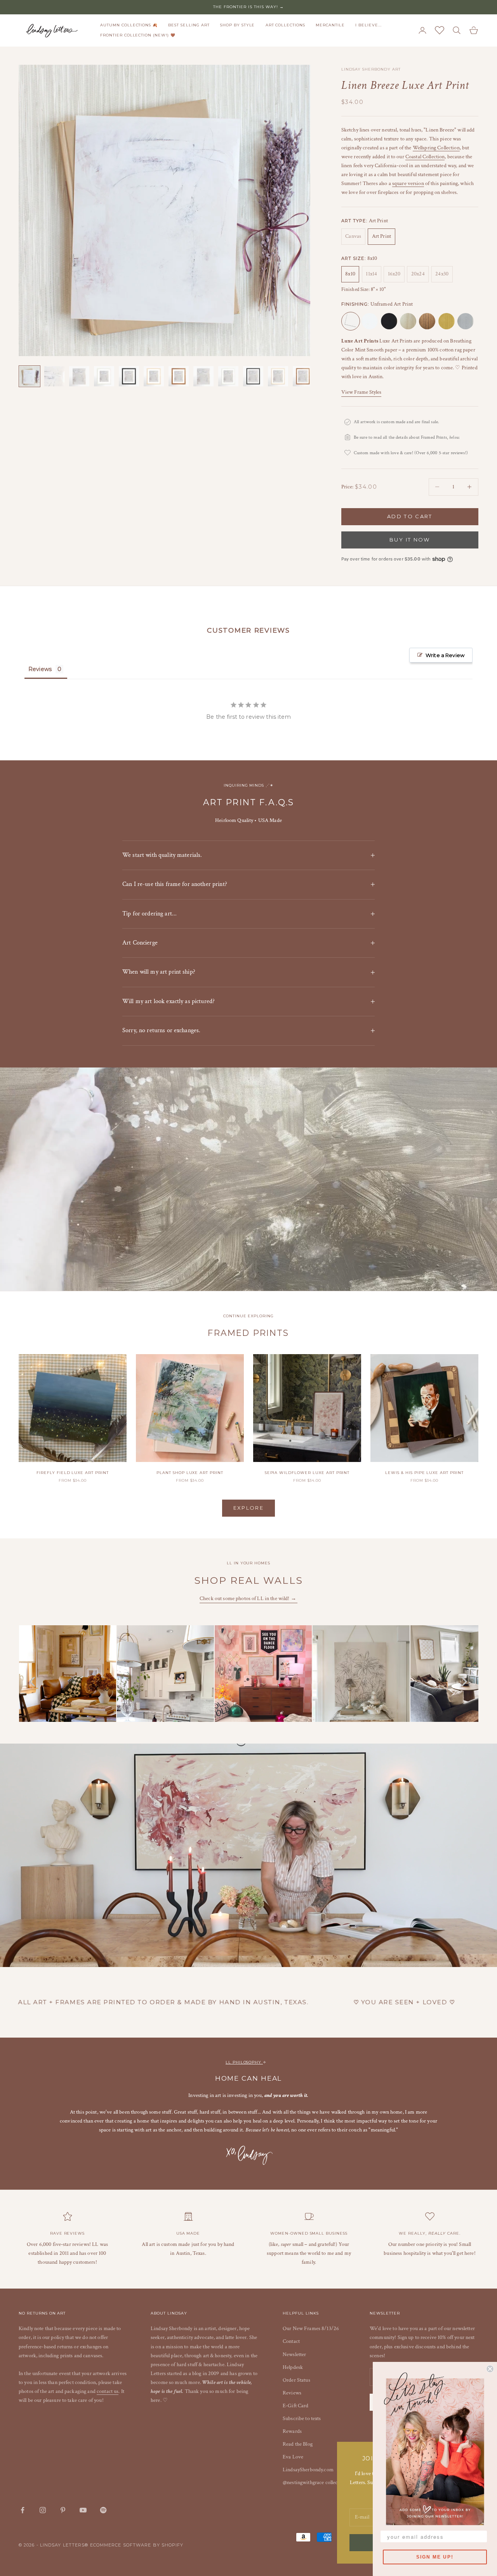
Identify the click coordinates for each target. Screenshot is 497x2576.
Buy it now (410, 540)
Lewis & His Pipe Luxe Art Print (424, 1473)
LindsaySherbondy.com (308, 2470)
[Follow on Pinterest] (63, 2510)
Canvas (353, 236)
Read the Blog (298, 2444)
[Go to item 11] (278, 376)
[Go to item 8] (203, 376)
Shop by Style (237, 25)
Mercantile (330, 25)
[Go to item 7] (179, 376)
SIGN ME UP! (435, 2557)
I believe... (368, 25)
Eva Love (293, 2457)
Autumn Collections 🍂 (129, 25)
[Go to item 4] (104, 376)
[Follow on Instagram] (43, 2510)
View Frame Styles (361, 392)
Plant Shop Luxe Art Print (190, 1473)
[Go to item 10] (253, 376)
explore (248, 1508)
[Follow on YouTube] (83, 2510)
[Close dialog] (490, 2369)
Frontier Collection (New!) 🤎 (138, 35)
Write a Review (445, 655)
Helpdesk (293, 2367)
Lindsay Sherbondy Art (371, 69)
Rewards (292, 2431)
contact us (108, 2391)
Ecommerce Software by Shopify (137, 2545)
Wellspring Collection (436, 148)
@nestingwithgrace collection (315, 2483)
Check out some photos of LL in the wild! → (248, 1599)
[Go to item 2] (54, 376)
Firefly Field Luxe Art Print (73, 1473)
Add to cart (410, 516)
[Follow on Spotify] (103, 2510)
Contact (291, 2341)
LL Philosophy (244, 2062)
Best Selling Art (189, 25)
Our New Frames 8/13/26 (311, 2329)
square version (408, 183)
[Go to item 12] (303, 376)
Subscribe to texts (302, 2419)
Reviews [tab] (40, 669)
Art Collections (285, 25)
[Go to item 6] (154, 376)
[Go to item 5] (129, 376)
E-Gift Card (296, 2406)
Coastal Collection (425, 157)
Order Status (296, 2380)
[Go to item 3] (79, 376)
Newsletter (294, 2355)
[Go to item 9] (228, 376)
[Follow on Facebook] (23, 2510)
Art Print (381, 236)
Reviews (292, 2393)
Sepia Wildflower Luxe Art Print (307, 1473)
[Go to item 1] (30, 376)
